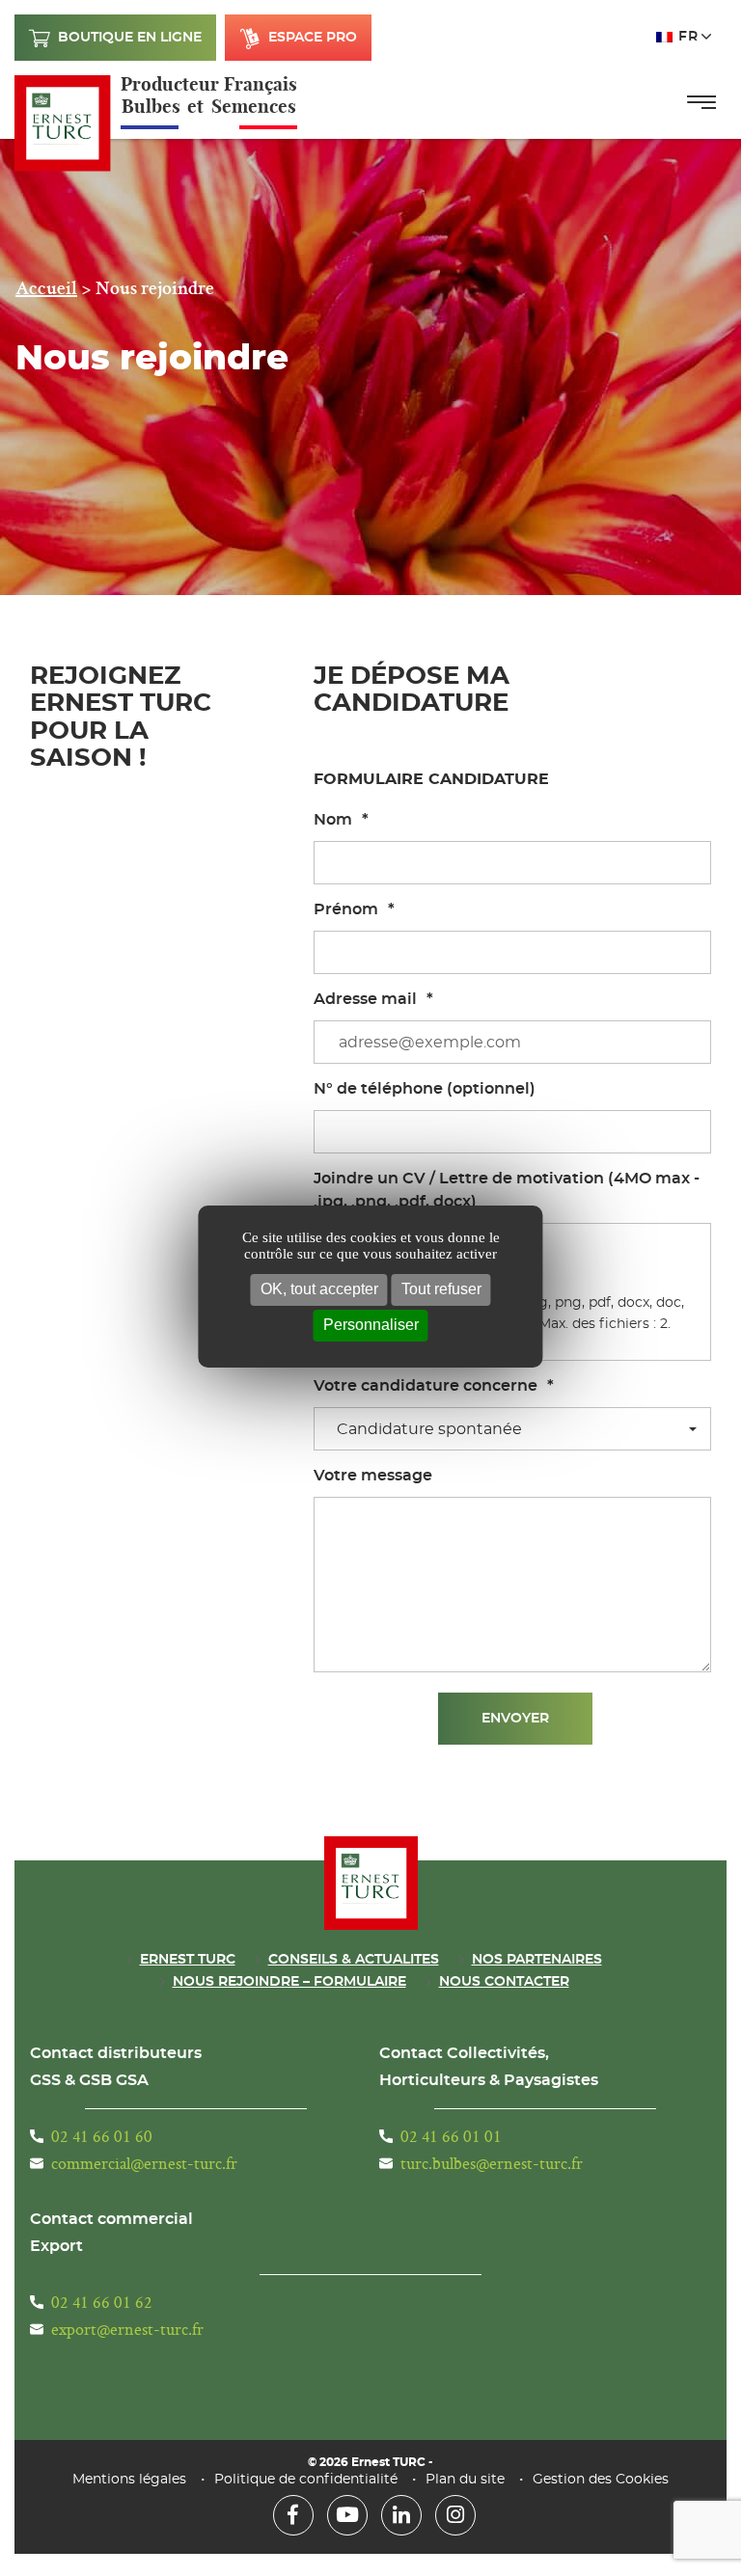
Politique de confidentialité (306, 2480)
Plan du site (465, 2480)
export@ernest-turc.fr (127, 2329)
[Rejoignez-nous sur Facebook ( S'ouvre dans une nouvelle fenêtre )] (293, 2515)
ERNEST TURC (188, 1960)
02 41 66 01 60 (102, 2136)
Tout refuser (441, 1289)
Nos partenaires (537, 1960)
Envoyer (515, 1719)
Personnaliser (371, 1325)
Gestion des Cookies (601, 2480)
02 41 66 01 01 (451, 2136)
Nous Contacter (504, 1982)
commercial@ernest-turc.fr (144, 2163)
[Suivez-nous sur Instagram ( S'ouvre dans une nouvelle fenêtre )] (455, 2515)
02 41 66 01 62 (102, 2302)
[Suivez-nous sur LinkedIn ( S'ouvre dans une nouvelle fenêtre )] (401, 2515)
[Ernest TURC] (63, 123)
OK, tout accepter (319, 1289)
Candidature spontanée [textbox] (429, 1429)
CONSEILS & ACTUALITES (354, 1960)
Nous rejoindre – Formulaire (289, 1982)
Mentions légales (129, 2480)
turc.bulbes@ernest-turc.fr (492, 2163)
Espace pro (313, 38)
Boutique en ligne (130, 38)
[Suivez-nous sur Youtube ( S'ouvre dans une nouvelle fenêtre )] (347, 2515)
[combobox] (512, 1429)
